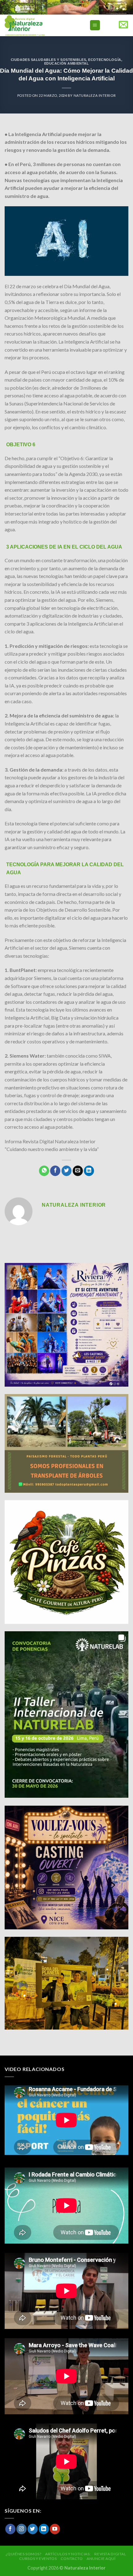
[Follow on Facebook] (10, 2529)
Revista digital (110, 2554)
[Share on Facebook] (55, 1171)
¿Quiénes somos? (24, 2554)
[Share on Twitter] (67, 1171)
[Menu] (95, 25)
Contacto (72, 2559)
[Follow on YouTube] (55, 2529)
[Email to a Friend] (78, 1171)
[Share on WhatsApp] (44, 1171)
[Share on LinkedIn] (89, 1171)
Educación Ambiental (67, 63)
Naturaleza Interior (95, 95)
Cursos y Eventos (38, 2559)
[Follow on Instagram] (21, 2529)
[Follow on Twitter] (33, 2529)
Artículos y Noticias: (68, 2554)
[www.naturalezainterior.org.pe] (39, 25)
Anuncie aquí (101, 2559)
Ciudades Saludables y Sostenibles (48, 60)
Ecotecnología (105, 60)
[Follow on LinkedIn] (44, 2529)
